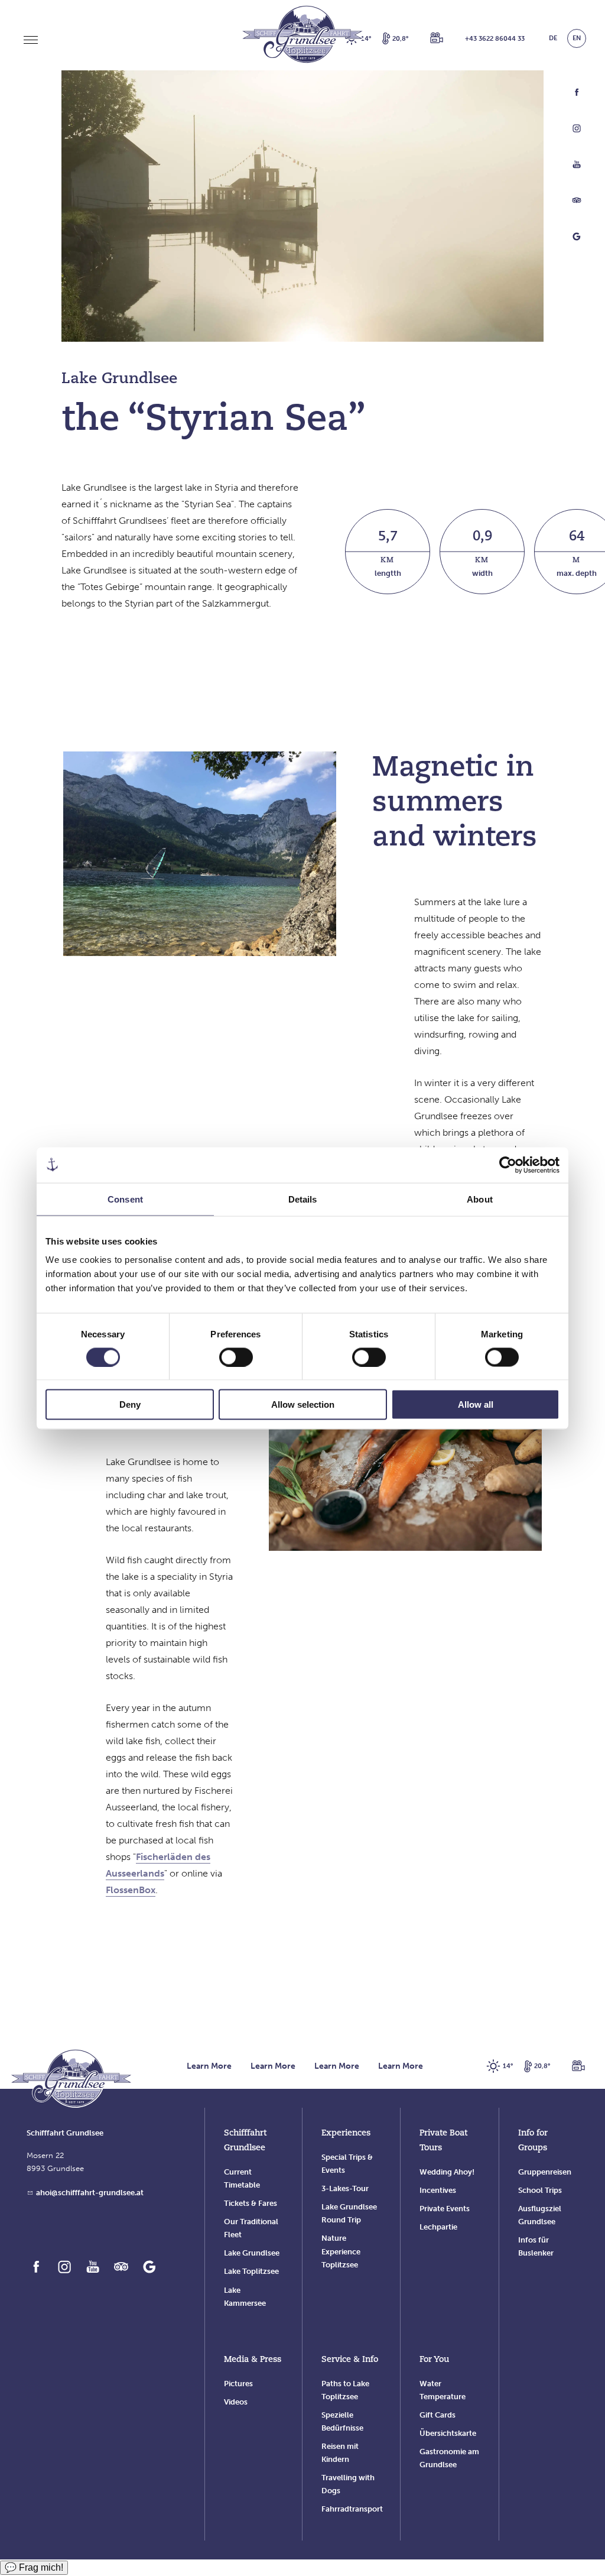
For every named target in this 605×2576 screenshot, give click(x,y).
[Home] (71, 2080)
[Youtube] (577, 167)
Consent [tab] (125, 1199)
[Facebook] (577, 95)
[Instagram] (577, 131)
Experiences (346, 2133)
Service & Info (350, 2360)
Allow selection (303, 1404)
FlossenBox (131, 1890)
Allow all (476, 1404)
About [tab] (480, 1199)
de (553, 38)
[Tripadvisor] (577, 203)
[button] (437, 38)
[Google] (577, 239)
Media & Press (253, 2360)
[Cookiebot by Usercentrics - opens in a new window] (508, 1165)
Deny (130, 1404)
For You (434, 2360)
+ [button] (495, 39)
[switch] (236, 1357)
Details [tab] (303, 1199)
